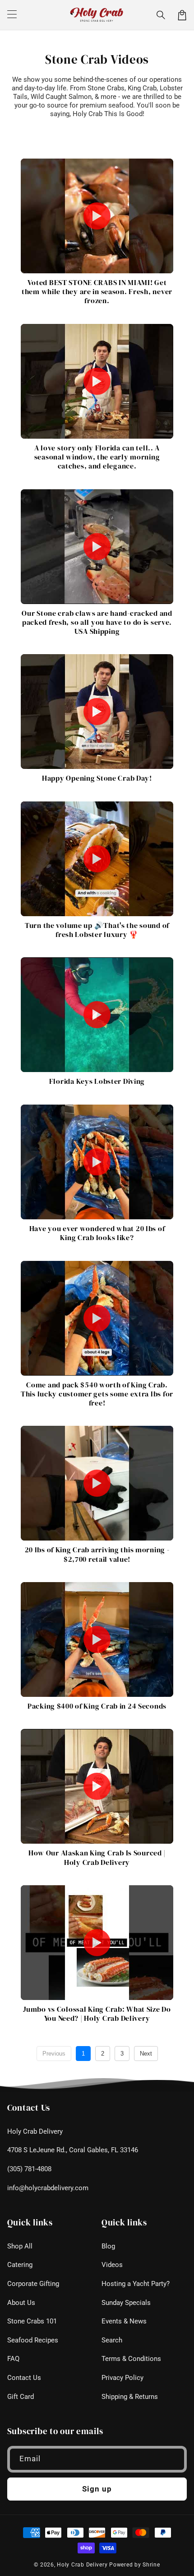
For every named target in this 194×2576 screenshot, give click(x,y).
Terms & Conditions (131, 2359)
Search (112, 2340)
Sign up (97, 2489)
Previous (54, 2054)
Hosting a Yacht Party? (136, 2284)
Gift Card (21, 2397)
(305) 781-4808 (29, 2169)
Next (146, 2054)
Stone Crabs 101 (32, 2321)
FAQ (13, 2359)
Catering (20, 2265)
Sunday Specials (126, 2303)
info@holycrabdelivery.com (48, 2188)
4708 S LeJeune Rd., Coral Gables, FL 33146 (73, 2150)
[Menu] (12, 15)
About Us (21, 2303)
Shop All (20, 2246)
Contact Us (24, 2378)
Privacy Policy (122, 2378)
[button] (161, 15)
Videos (112, 2265)
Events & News (124, 2321)
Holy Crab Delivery (35, 2131)
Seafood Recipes (33, 2340)
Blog (108, 2246)
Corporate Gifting (33, 2284)
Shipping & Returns (130, 2397)
